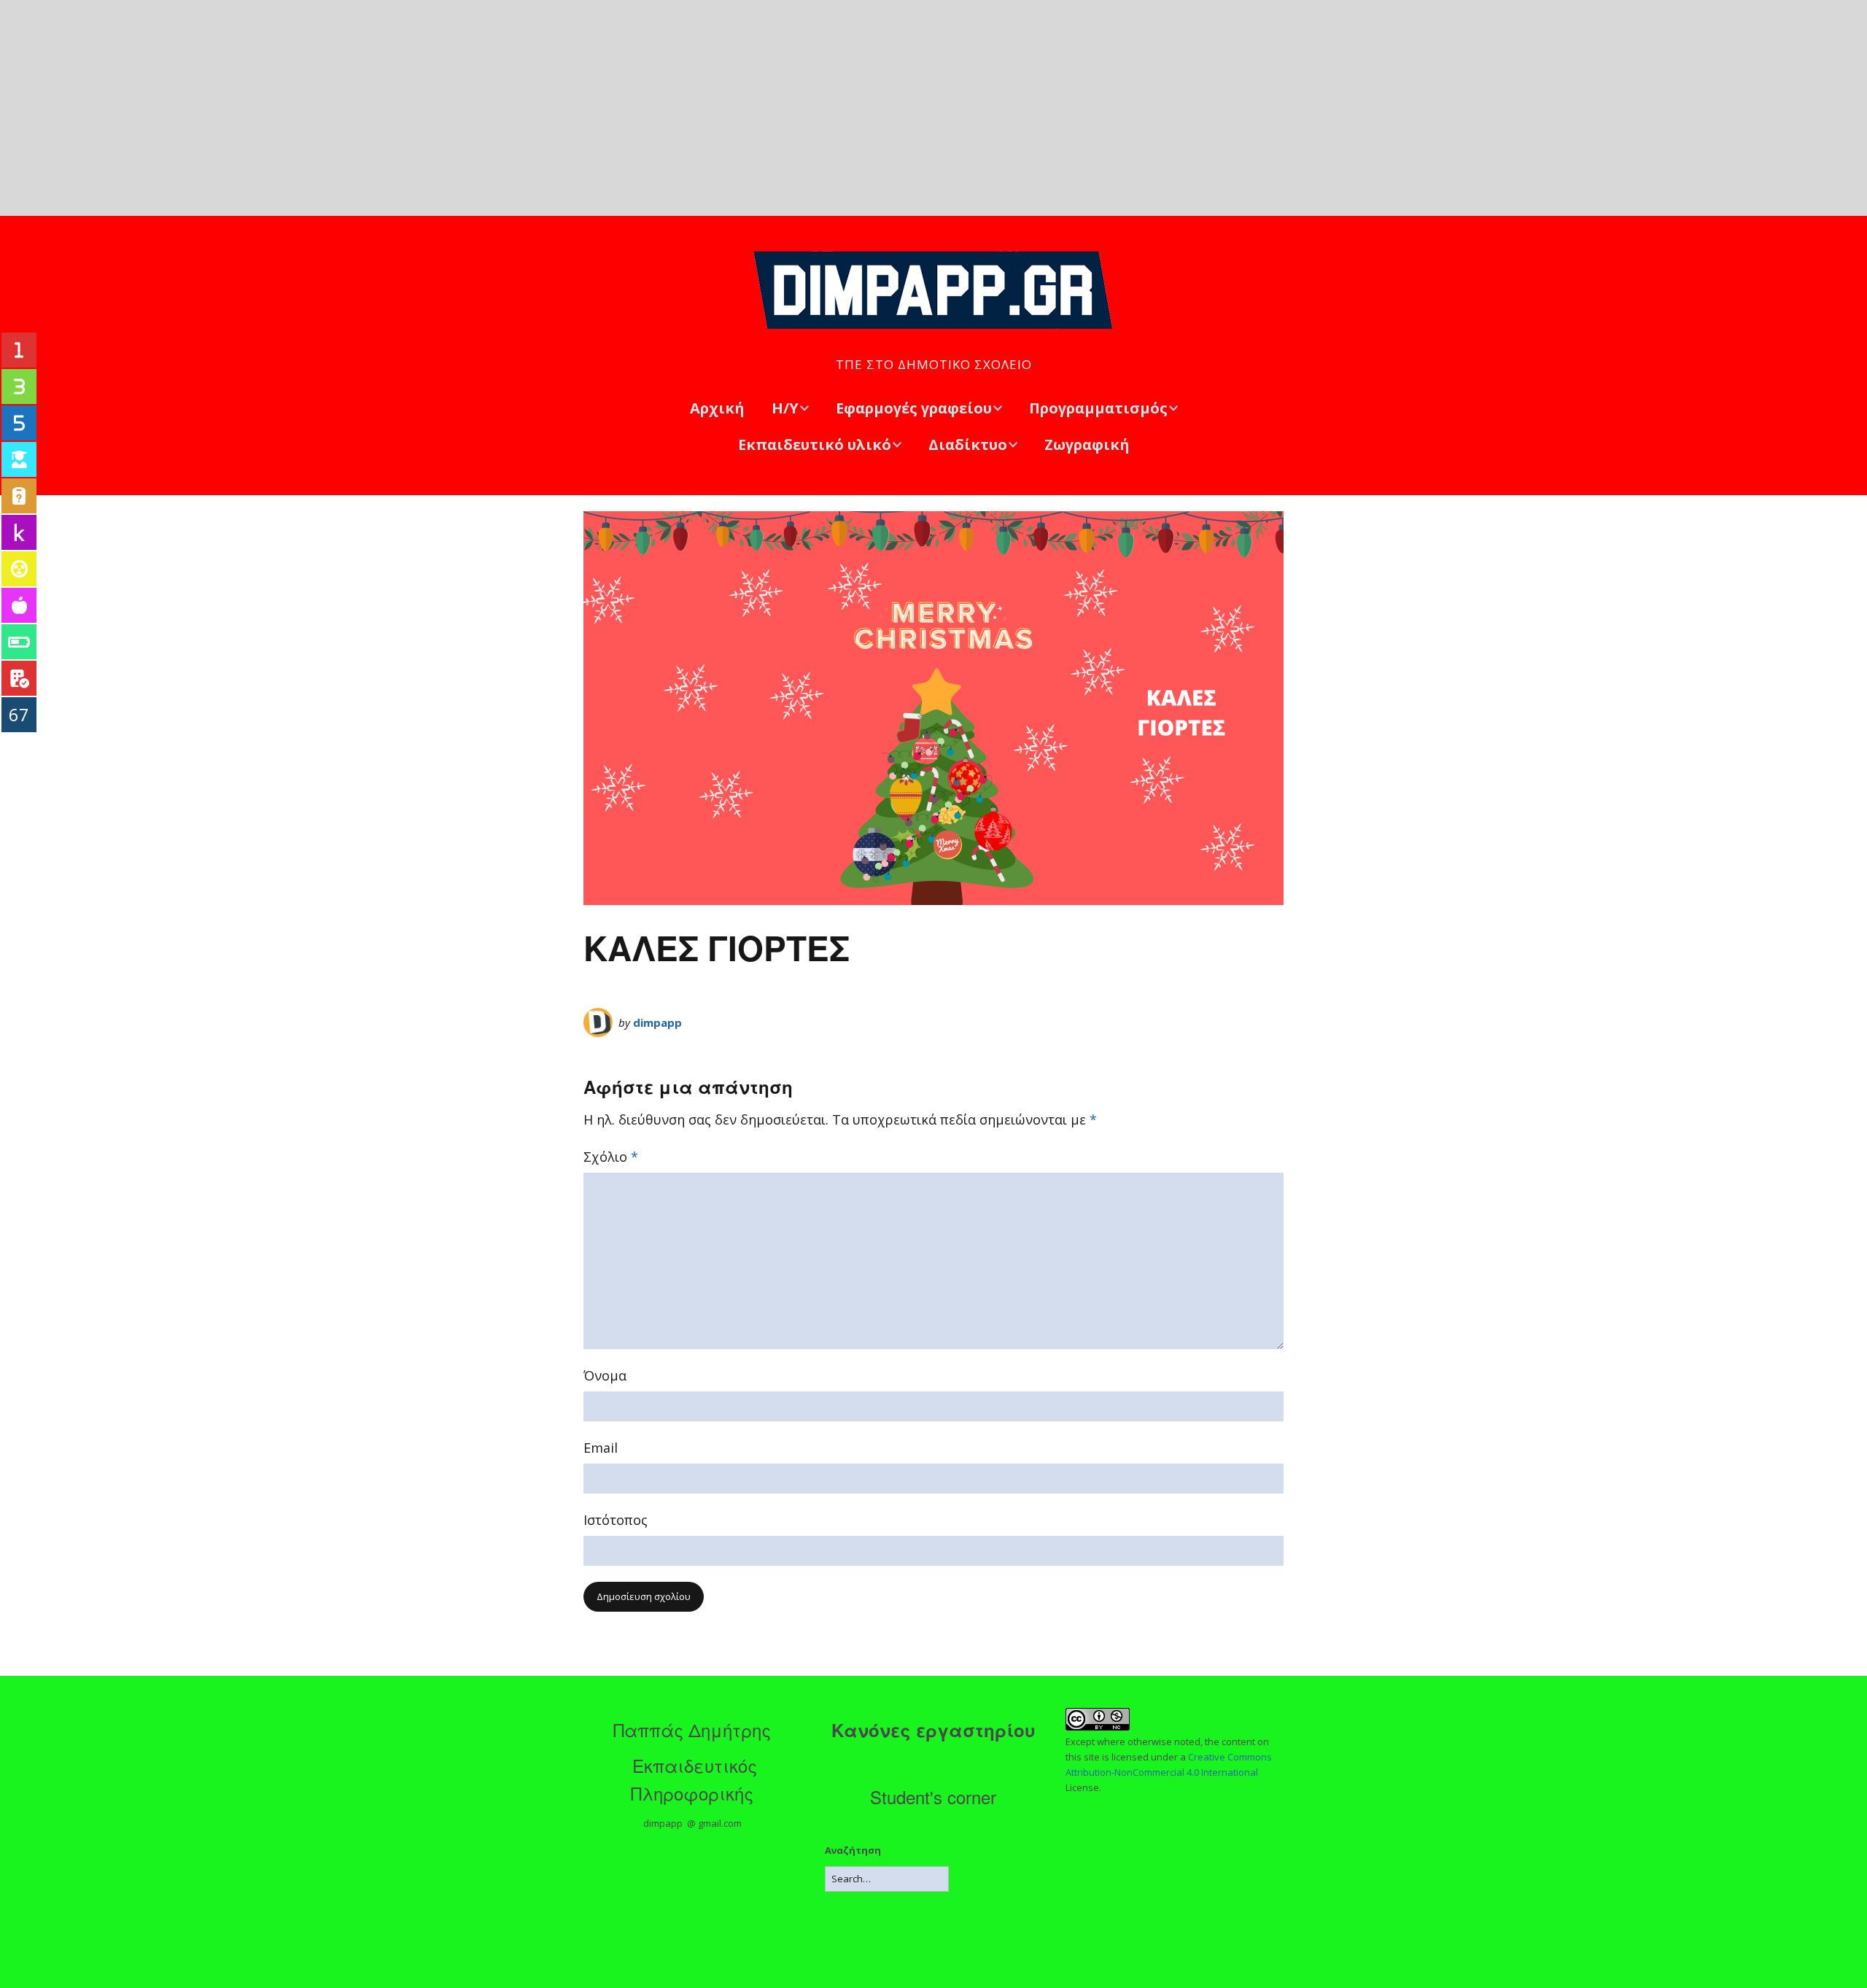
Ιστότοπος (616, 1520)
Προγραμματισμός (1098, 408)
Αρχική (717, 408)
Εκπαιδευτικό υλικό (815, 444)
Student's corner (933, 1797)
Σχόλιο (611, 1157)
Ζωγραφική (1087, 444)
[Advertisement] (933, 108)
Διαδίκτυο (968, 444)
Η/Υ (785, 408)
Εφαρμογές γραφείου (914, 408)
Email (601, 1448)
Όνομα (605, 1375)
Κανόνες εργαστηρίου (933, 1730)
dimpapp (657, 1022)
